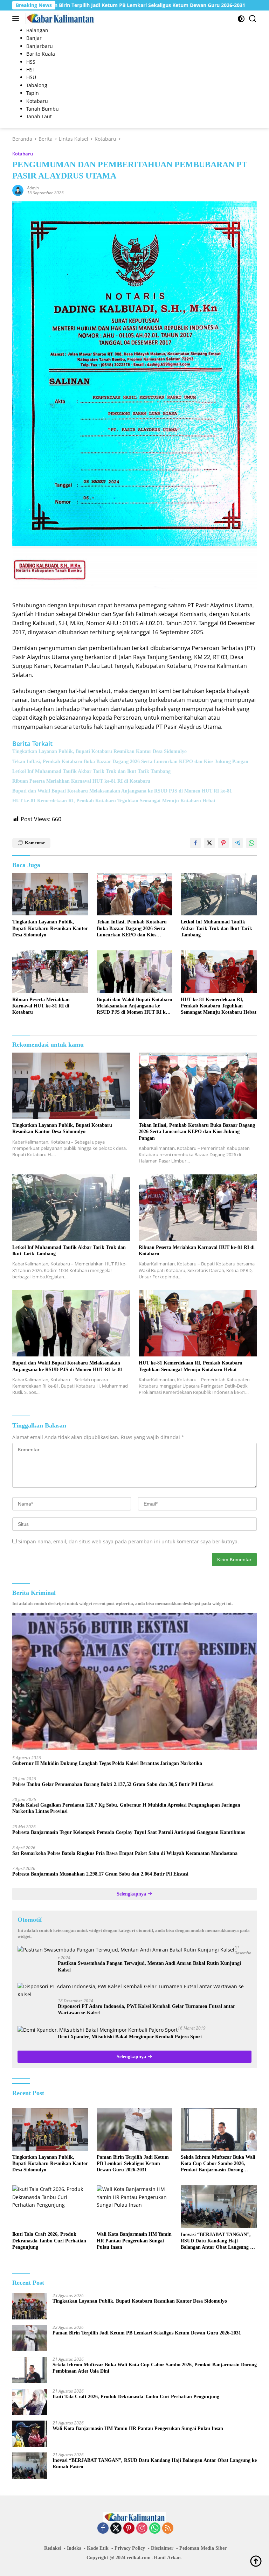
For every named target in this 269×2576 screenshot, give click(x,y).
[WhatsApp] (155, 2529)
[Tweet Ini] (209, 843)
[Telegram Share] (237, 843)
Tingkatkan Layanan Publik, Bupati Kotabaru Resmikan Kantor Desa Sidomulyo (99, 751)
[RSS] (168, 2529)
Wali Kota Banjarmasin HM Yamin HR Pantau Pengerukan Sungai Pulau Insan (134, 2240)
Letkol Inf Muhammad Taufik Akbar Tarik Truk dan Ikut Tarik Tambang (91, 771)
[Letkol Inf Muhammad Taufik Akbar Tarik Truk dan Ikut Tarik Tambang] (219, 894)
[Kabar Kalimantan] (59, 19)
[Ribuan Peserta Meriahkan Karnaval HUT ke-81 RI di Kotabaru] (50, 972)
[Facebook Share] (195, 843)
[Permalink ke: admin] (18, 190)
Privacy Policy (130, 2548)
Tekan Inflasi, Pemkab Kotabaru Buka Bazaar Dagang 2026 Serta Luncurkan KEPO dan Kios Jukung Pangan (130, 762)
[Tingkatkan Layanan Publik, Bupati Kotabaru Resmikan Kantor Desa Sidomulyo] (50, 894)
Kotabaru (23, 154)
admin (33, 188)
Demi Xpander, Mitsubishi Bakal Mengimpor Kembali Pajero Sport (130, 2037)
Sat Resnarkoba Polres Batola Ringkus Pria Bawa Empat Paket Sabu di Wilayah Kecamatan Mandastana (125, 1853)
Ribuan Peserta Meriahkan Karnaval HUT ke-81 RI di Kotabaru (81, 781)
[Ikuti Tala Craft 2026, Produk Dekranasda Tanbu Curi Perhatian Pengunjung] (50, 2207)
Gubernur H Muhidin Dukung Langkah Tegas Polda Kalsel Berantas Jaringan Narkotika (107, 1763)
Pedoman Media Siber (203, 2548)
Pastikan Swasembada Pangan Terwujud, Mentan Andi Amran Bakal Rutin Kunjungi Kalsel (149, 1966)
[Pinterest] (129, 2529)
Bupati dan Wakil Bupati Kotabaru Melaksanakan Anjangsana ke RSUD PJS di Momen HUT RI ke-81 (122, 791)
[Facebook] (103, 2529)
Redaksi (53, 2548)
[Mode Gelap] (241, 19)
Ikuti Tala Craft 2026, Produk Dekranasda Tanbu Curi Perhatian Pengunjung (49, 2240)
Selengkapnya (132, 1894)
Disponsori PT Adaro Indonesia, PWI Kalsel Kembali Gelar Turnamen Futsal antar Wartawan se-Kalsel (146, 2009)
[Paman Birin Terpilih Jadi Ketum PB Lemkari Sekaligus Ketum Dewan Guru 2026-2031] (135, 2129)
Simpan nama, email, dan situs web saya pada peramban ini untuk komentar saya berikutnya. (129, 1541)
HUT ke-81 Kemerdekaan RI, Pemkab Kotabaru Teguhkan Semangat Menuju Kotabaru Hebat (114, 801)
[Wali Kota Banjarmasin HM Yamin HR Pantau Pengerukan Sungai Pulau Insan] (135, 2207)
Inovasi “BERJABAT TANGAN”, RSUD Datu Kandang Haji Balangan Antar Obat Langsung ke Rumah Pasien (218, 2241)
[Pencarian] (253, 19)
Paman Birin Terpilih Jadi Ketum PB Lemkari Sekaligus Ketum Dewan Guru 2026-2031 (133, 2163)
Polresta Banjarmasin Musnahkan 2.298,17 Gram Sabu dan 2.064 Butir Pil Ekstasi (100, 1874)
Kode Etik (98, 2548)
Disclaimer (162, 2548)
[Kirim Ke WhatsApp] (251, 843)
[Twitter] (116, 2529)
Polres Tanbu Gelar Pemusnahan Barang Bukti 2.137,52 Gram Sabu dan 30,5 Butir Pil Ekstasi (113, 1784)
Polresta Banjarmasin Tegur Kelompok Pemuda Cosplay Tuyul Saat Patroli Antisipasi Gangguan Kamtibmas (129, 1832)
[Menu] (17, 19)
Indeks (74, 2548)
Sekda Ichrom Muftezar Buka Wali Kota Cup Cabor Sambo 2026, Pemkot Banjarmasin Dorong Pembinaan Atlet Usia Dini (218, 2164)
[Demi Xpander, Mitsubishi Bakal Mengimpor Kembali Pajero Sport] (98, 2030)
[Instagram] (142, 2529)
